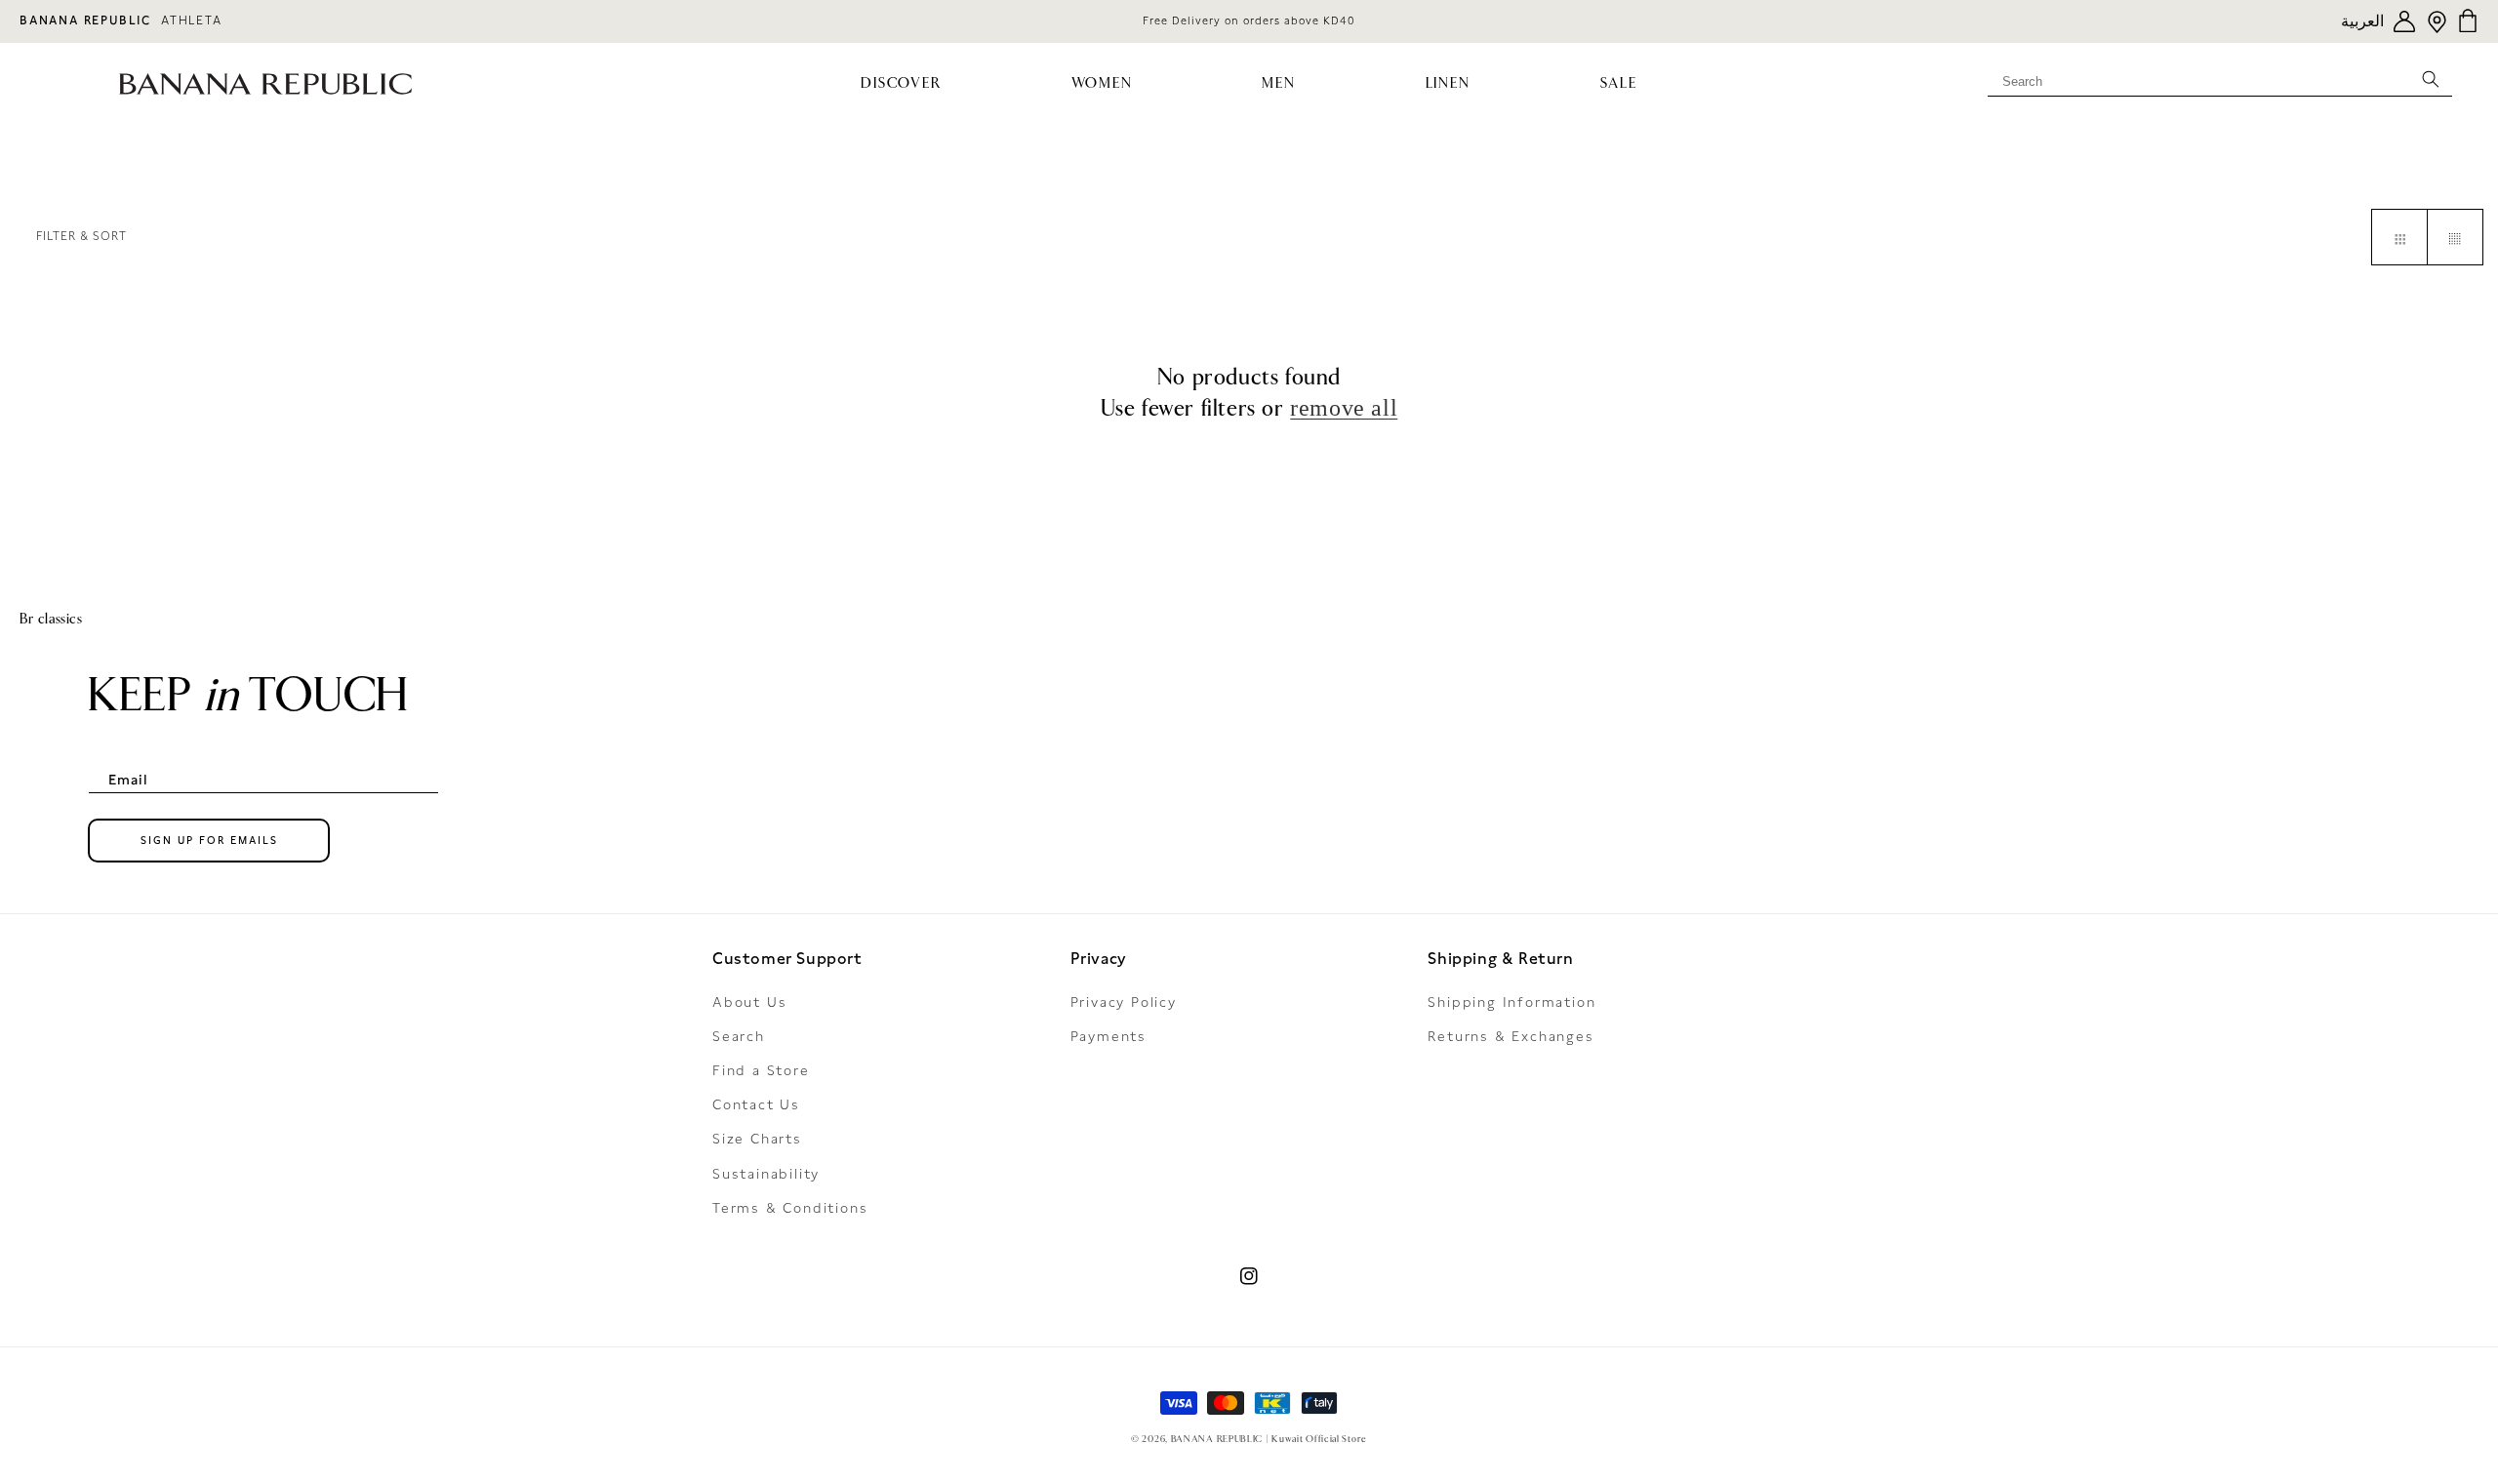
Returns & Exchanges (1511, 1036)
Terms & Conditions (790, 1208)
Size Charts (757, 1139)
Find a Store (761, 1070)
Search (739, 1036)
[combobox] (2220, 78)
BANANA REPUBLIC (85, 20)
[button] (901, 84)
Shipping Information (1511, 1002)
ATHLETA (192, 20)
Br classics (51, 619)
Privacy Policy (1124, 1002)
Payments (1108, 1036)
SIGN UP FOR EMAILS (209, 841)
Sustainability (766, 1174)
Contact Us (756, 1104)
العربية (2362, 21)
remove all (1344, 408)
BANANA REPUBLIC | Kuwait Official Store (1269, 1439)
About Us (749, 1002)
